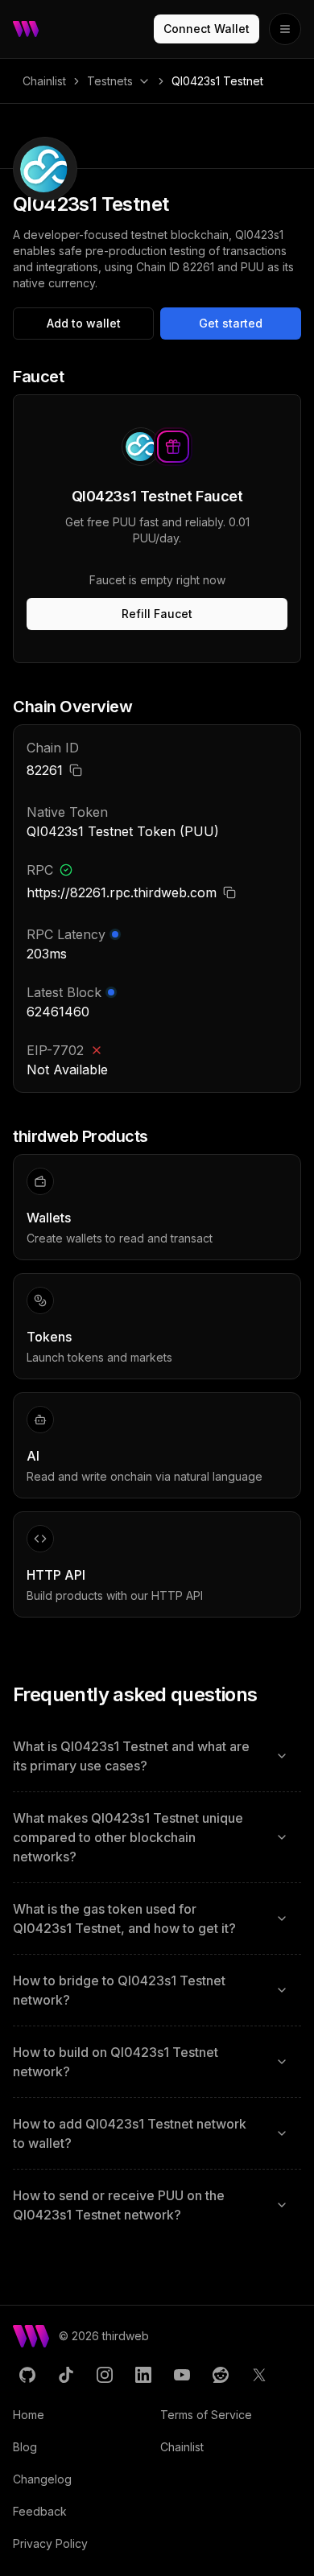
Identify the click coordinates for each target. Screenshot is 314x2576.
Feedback (40, 2511)
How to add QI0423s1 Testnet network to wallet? (130, 2133)
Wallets (49, 1218)
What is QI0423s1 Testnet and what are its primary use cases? (131, 1756)
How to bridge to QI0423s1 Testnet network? (119, 1990)
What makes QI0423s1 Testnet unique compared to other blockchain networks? (128, 1837)
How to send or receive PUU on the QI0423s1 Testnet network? (119, 2205)
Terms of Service (206, 2415)
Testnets (110, 81)
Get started (231, 323)
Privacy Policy (50, 2543)
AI (33, 1456)
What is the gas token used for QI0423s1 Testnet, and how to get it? (124, 1919)
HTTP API (56, 1575)
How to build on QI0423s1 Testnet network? (116, 2062)
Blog (25, 2447)
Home (29, 2415)
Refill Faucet (157, 614)
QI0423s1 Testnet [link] (217, 81)
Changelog (42, 2479)
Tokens (49, 1337)
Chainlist (44, 81)
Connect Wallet (207, 29)
